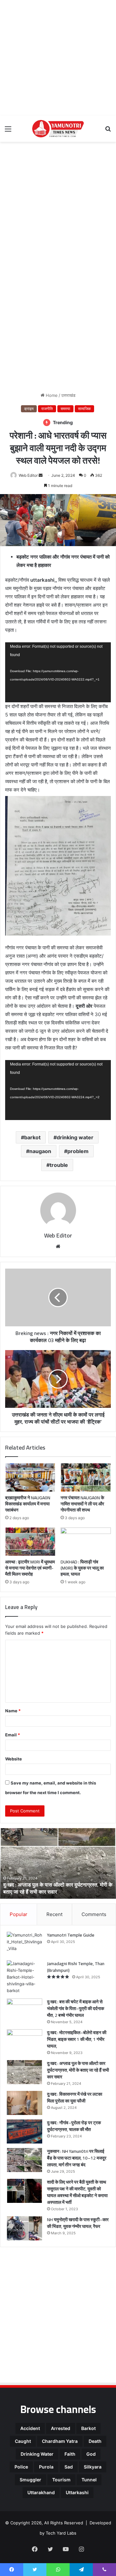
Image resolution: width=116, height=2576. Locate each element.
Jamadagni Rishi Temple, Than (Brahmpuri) (76, 1967)
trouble (59, 1165)
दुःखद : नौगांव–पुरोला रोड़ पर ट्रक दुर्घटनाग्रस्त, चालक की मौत (74, 2126)
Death (95, 2441)
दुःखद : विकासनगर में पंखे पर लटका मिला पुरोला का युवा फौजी (75, 2097)
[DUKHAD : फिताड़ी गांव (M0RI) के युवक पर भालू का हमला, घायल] (86, 1542)
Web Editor (28, 475)
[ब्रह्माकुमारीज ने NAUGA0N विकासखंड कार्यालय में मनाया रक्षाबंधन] (30, 1477)
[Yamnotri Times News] (58, 129)
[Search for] (108, 131)
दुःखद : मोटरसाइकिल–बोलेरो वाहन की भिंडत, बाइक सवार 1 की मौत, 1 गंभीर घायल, (77, 2039)
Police (21, 2467)
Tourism (61, 2480)
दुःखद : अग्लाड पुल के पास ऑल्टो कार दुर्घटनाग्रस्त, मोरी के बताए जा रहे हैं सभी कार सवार (58, 1888)
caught (23, 2441)
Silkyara (93, 2467)
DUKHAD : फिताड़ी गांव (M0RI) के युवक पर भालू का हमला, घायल (82, 1568)
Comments (94, 1914)
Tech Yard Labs (61, 2533)
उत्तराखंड (68, 395)
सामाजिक (84, 409)
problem (78, 1151)
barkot (32, 1137)
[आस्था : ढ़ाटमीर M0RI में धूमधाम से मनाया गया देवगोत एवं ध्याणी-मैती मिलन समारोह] (30, 1542)
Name (13, 1711)
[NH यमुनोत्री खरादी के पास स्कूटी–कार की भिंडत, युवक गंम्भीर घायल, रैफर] (24, 2228)
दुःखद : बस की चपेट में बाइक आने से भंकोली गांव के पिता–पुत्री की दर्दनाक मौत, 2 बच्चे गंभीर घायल (76, 2008)
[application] (58, 672)
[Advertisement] (58, 58)
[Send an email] (41, 475)
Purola (46, 2467)
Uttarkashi (77, 2492)
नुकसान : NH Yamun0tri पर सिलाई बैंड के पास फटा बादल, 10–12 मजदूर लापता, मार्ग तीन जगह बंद (77, 2158)
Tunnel (89, 2480)
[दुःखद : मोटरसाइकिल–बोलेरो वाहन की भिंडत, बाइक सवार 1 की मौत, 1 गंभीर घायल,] (24, 2041)
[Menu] (8, 131)
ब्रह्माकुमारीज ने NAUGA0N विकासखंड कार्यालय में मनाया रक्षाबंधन (28, 1504)
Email (13, 1735)
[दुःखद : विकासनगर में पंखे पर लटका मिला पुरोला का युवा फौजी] (24, 2103)
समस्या (65, 409)
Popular (19, 1914)
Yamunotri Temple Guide (71, 1935)
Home (51, 395)
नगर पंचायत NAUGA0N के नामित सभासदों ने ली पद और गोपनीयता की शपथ (82, 1504)
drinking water (75, 1137)
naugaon (40, 1151)
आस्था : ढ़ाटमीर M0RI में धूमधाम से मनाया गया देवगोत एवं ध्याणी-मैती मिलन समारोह (30, 1568)
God (91, 2454)
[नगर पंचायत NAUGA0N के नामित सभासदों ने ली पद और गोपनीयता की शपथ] (86, 1477)
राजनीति (47, 409)
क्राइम (29, 409)
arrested (61, 2428)
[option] (58, 1863)
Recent (54, 1914)
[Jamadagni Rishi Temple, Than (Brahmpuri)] (24, 1977)
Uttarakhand (41, 2492)
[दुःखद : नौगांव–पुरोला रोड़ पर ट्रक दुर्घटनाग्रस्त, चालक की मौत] (24, 2131)
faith (70, 2454)
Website (14, 1759)
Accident (30, 2428)
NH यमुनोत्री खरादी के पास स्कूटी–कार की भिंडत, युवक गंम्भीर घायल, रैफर (78, 2223)
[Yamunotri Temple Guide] (24, 1944)
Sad (69, 2467)
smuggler (30, 2480)
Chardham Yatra (60, 2441)
